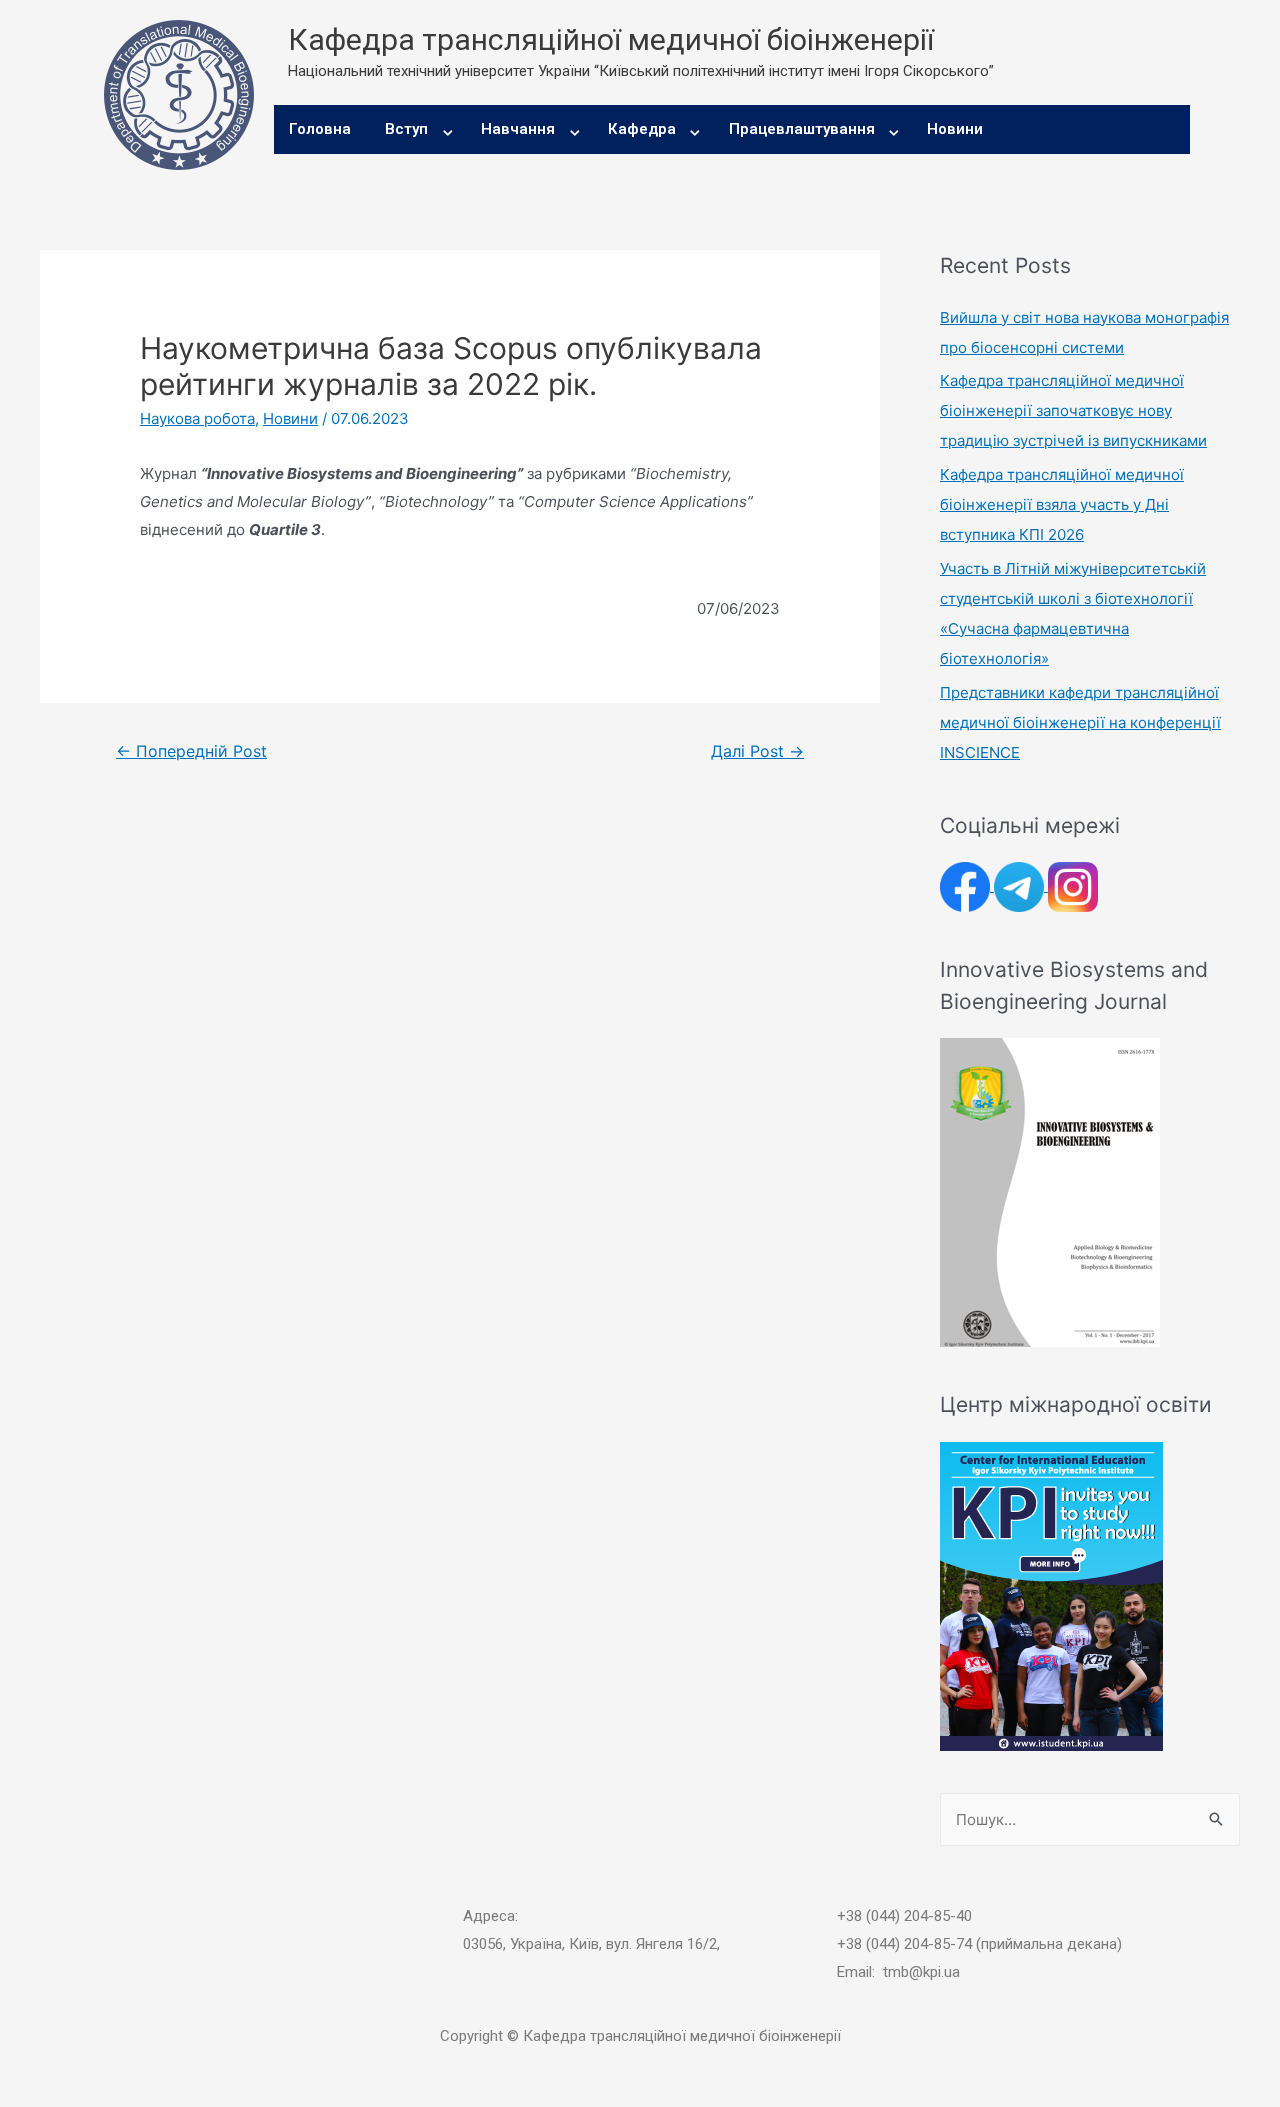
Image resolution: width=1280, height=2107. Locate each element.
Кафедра (642, 129)
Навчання (518, 129)
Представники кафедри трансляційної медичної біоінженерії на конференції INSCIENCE (1080, 722)
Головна (320, 129)
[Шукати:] (1090, 1819)
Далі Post (757, 751)
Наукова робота (197, 418)
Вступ (406, 129)
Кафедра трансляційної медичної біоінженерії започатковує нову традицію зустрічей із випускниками (1073, 410)
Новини (955, 129)
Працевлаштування (802, 129)
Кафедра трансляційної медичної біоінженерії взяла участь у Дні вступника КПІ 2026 (1062, 504)
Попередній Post (191, 751)
